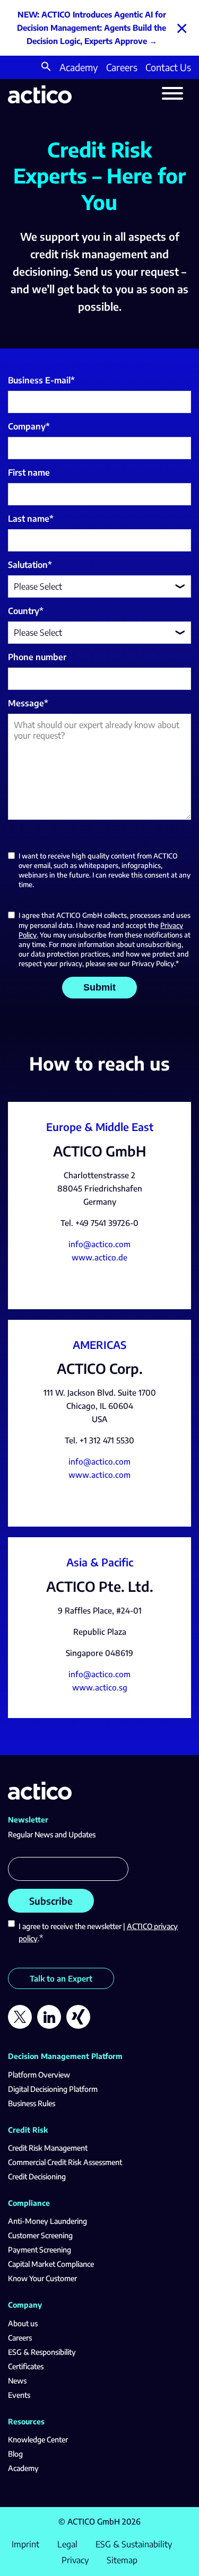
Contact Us (168, 67)
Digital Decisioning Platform (53, 2089)
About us (23, 2323)
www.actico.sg (100, 1687)
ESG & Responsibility (42, 2352)
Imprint (25, 2544)
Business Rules (32, 2103)
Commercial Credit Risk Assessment (65, 2162)
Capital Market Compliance (51, 2264)
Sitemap (122, 2560)
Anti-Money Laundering (47, 2221)
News (17, 2381)
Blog (15, 2454)
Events (19, 2395)
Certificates (26, 2366)
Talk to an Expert (61, 1978)
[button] (46, 68)
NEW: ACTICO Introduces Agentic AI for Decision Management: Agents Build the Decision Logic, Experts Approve (92, 28)
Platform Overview (39, 2075)
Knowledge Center (38, 2439)
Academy (79, 67)
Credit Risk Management (48, 2148)
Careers (122, 67)
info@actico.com (99, 1244)
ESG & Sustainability (134, 2544)
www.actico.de (99, 1257)
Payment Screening (40, 2250)
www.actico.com (99, 1475)
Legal (67, 2544)
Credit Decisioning (37, 2176)
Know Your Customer (42, 2278)
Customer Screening (40, 2235)
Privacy (75, 2560)
